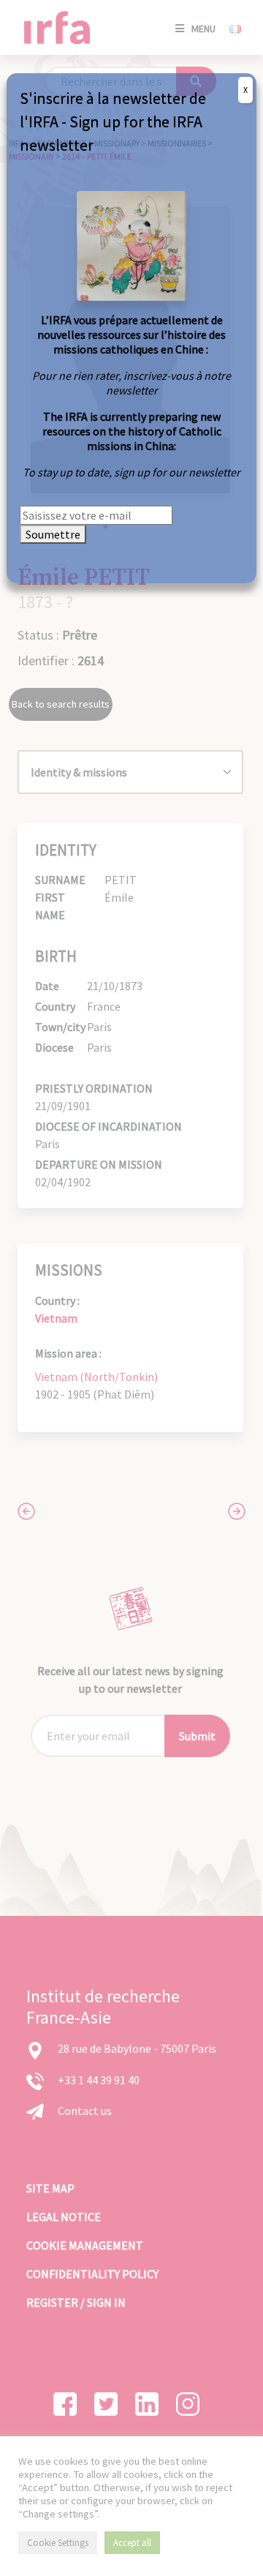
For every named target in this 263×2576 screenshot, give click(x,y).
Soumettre (53, 534)
